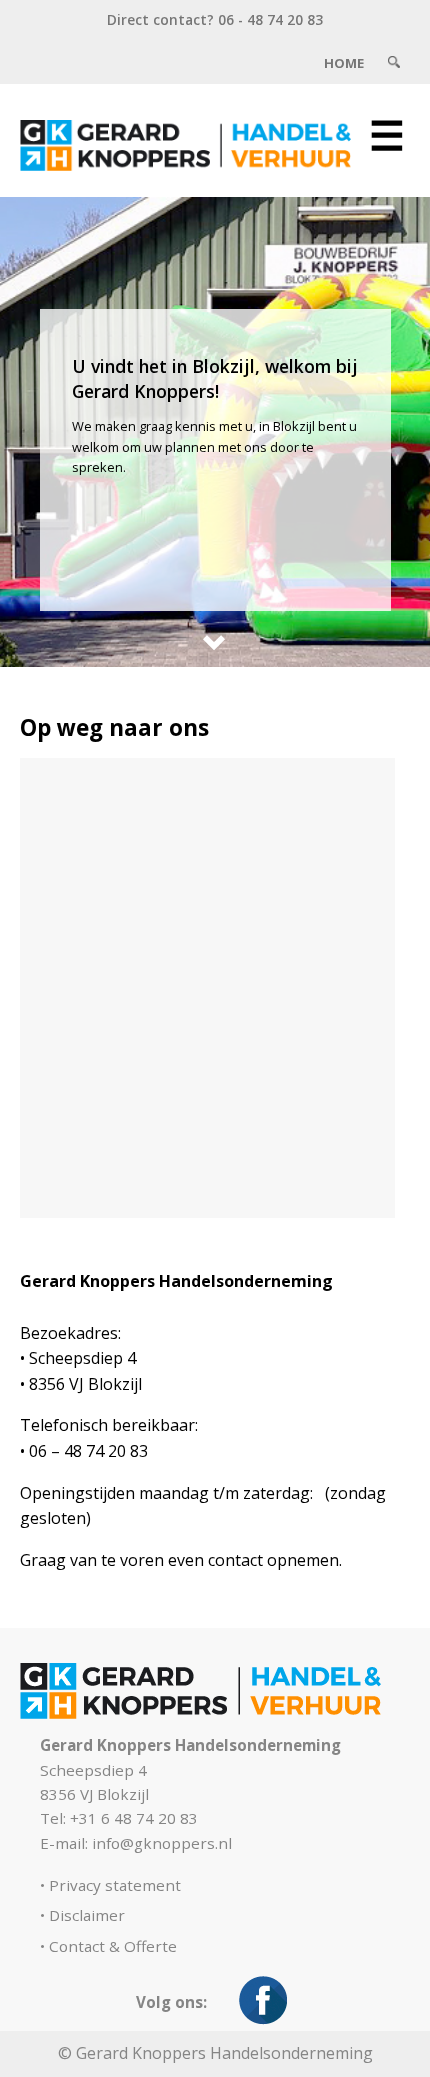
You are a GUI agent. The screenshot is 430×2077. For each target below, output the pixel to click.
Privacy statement (115, 1885)
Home (344, 63)
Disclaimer (87, 1915)
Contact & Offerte (113, 1946)
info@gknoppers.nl (162, 1843)
